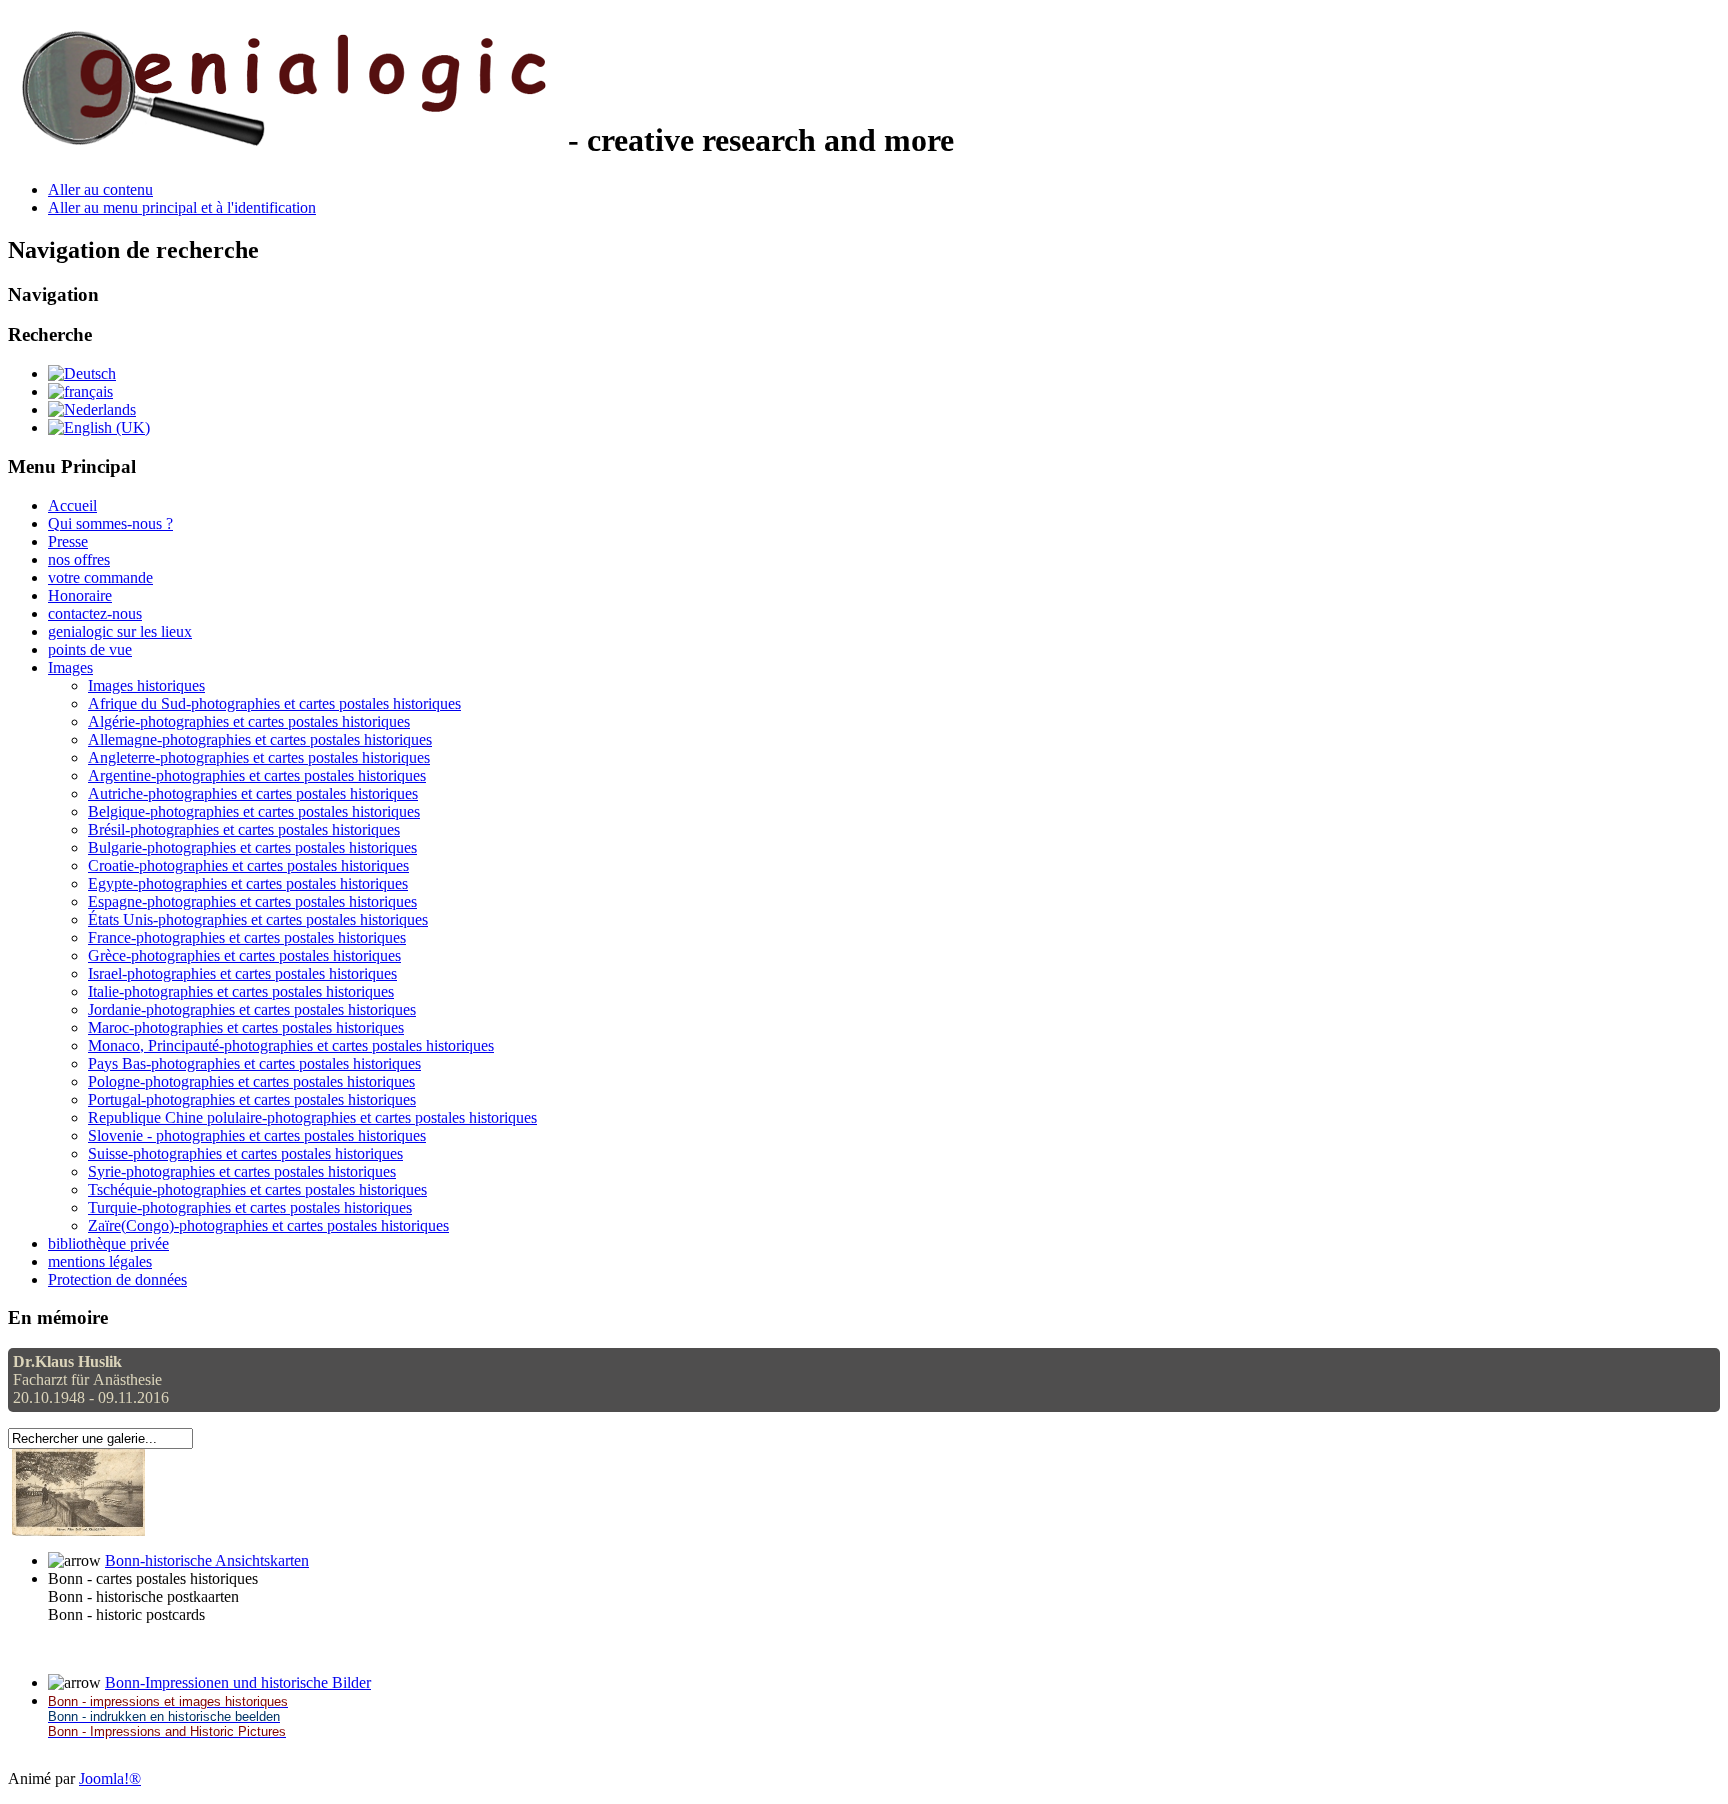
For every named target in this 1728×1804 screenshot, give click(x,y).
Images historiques (146, 685)
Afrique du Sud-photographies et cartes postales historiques (274, 703)
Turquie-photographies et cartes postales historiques (250, 1207)
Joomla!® (110, 1778)
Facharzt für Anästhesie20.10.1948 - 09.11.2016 (91, 1379)
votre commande (100, 577)
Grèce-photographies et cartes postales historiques (244, 955)
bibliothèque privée (108, 1243)
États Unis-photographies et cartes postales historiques (258, 919)
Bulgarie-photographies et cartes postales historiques (252, 847)
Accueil (72, 505)
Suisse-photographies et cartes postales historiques (245, 1153)
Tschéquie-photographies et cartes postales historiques (257, 1189)
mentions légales (100, 1261)
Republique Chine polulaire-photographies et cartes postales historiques (312, 1117)
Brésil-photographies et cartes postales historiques (244, 829)
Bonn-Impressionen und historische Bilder (238, 1682)
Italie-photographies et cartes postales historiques (241, 991)
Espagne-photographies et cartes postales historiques (252, 901)
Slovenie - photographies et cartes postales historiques (257, 1135)
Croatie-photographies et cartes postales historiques (248, 865)
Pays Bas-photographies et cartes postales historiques (254, 1063)
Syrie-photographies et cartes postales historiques (242, 1171)
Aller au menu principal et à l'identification (182, 207)
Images (70, 667)
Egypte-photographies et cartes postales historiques (248, 883)
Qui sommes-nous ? (110, 523)
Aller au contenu (100, 189)
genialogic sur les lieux (120, 631)
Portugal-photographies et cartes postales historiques (252, 1099)
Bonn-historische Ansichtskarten (207, 1560)
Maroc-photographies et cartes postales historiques (246, 1027)
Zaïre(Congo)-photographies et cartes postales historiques (268, 1225)
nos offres (79, 559)
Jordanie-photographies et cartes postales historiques (252, 1009)
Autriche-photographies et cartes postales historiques (253, 793)
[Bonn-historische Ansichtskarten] (78, 1530)
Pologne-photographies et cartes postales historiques (251, 1081)
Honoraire (80, 595)
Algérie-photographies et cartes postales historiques (249, 721)
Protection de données (117, 1279)
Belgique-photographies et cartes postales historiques (254, 811)
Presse (68, 541)
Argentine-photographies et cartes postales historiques (257, 775)
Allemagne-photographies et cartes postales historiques (260, 739)
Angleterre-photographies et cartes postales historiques (259, 757)
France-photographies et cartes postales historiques (247, 937)
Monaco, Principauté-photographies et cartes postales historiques (291, 1045)
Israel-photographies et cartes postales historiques (242, 973)
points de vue (90, 649)
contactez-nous (95, 613)
